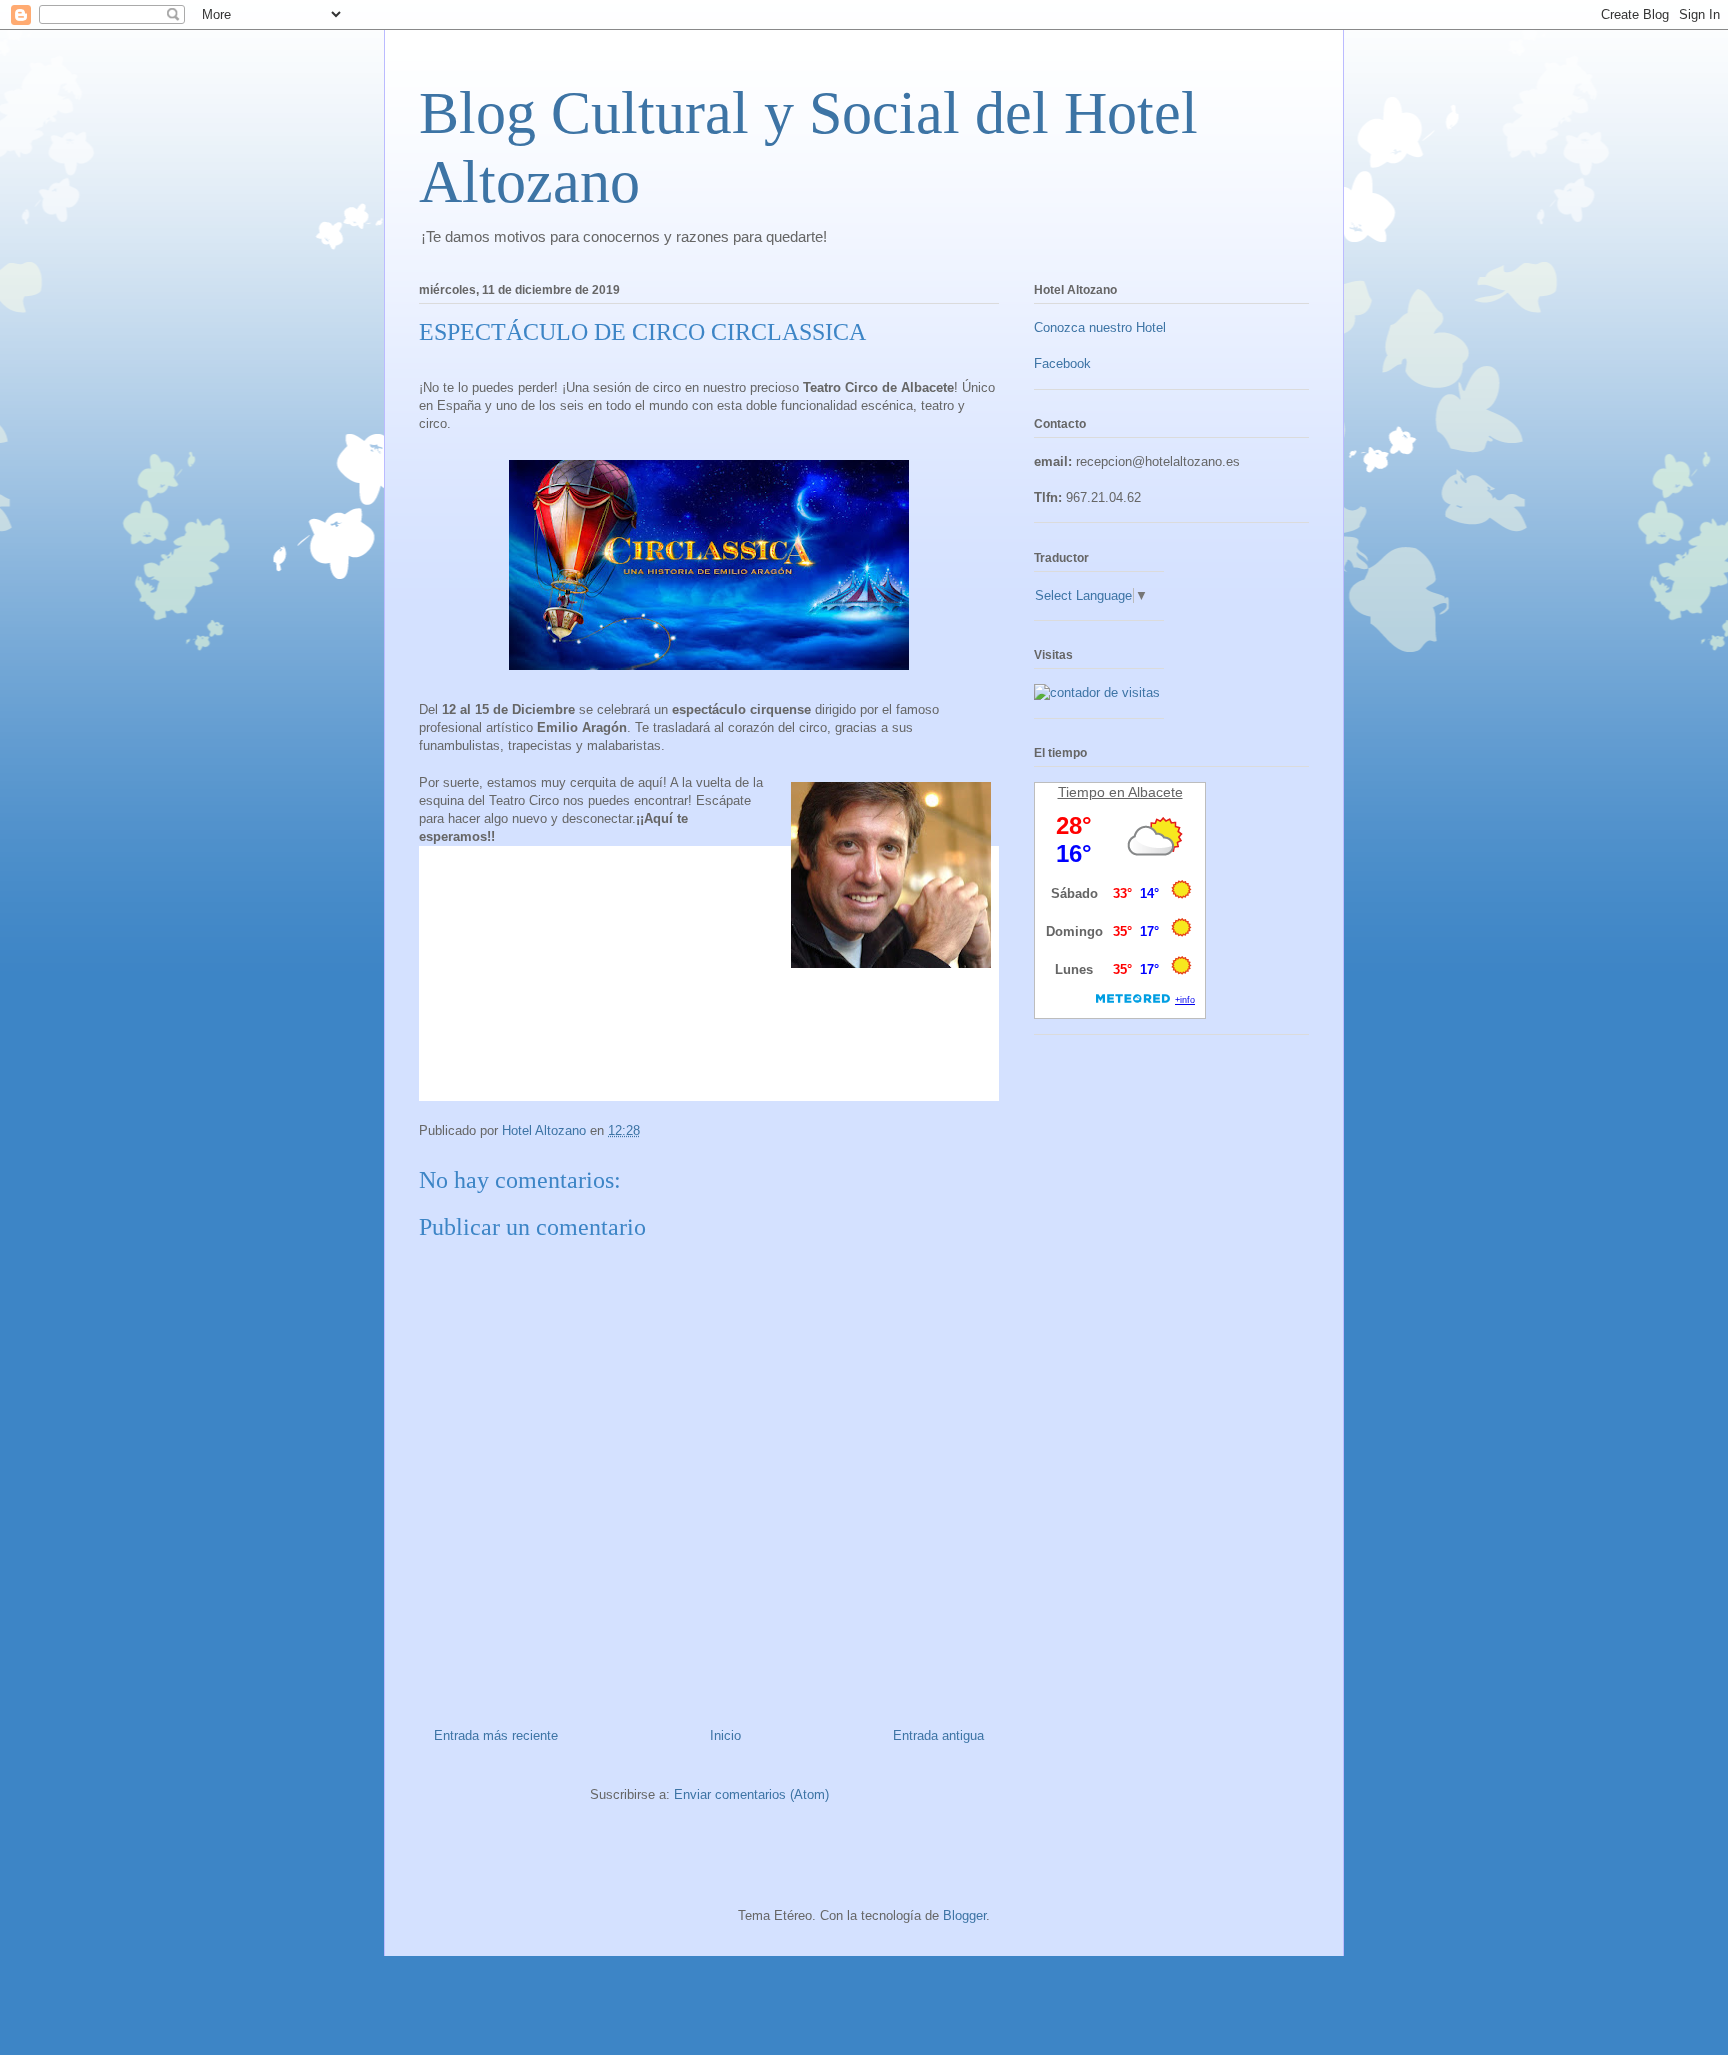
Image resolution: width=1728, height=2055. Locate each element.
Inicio (725, 1735)
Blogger (964, 1915)
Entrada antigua (938, 1735)
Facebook (1062, 363)
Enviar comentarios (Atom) (751, 1794)
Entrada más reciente (496, 1735)
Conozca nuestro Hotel (1100, 327)
